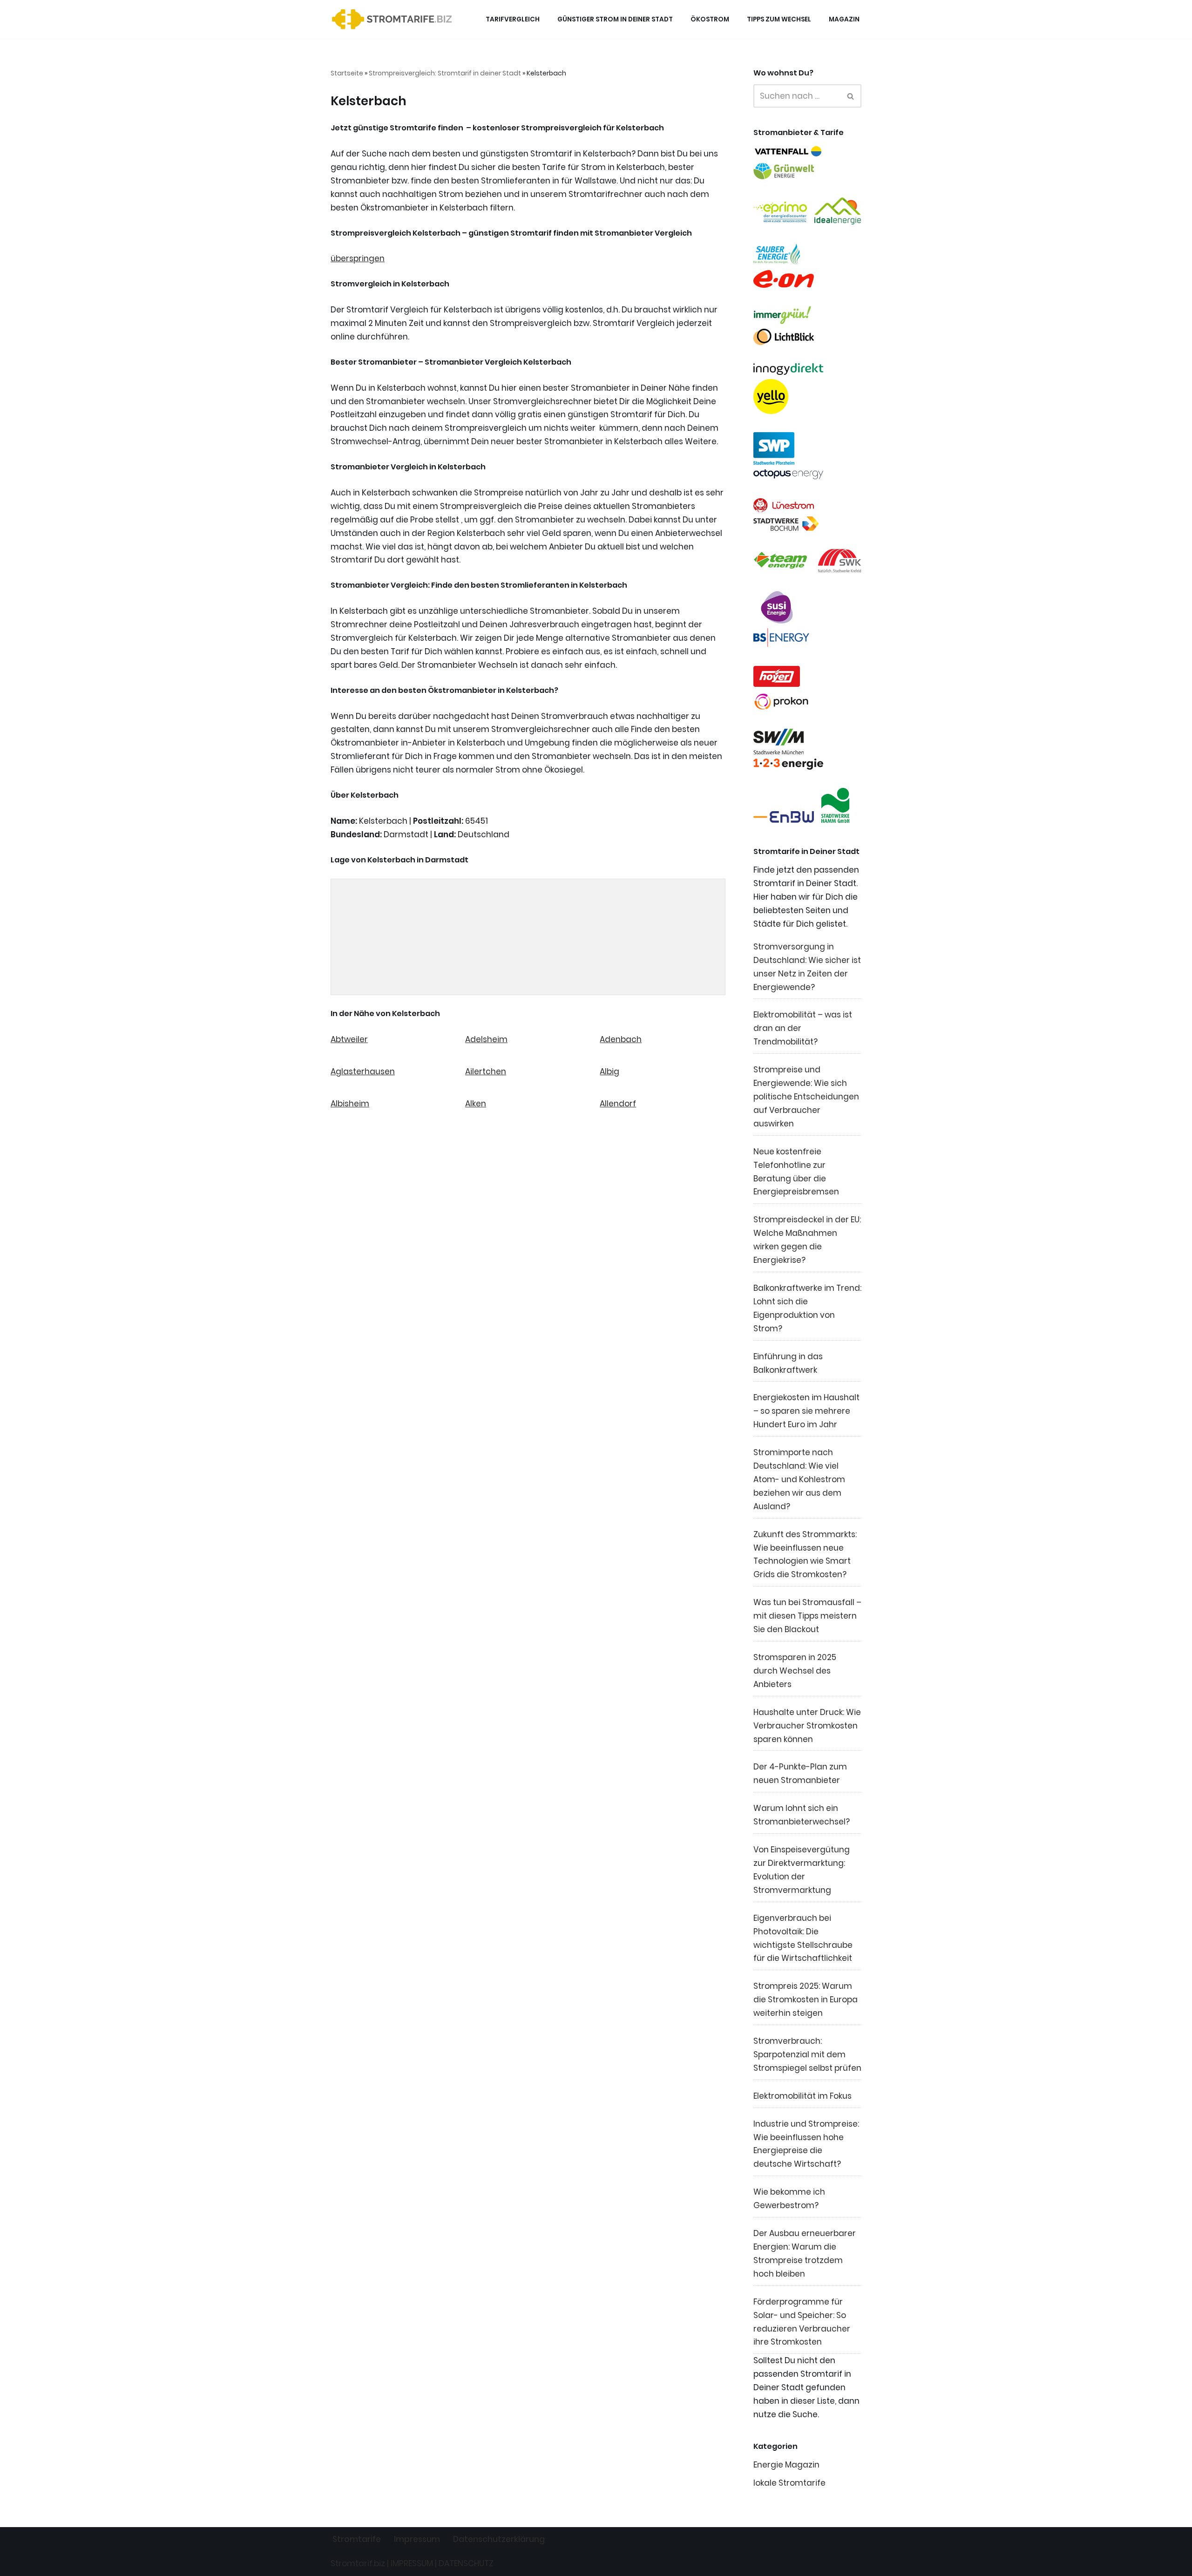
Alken (476, 1104)
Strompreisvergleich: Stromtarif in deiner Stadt (445, 73)
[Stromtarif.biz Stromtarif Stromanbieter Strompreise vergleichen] (394, 19)
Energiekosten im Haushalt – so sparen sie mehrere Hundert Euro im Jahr (806, 1411)
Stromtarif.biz (358, 2563)
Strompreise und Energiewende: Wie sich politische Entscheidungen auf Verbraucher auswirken (806, 1097)
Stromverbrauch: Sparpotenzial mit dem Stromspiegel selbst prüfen (807, 2054)
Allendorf (618, 1104)
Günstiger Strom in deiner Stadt (615, 19)
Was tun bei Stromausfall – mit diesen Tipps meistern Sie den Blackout (807, 1616)
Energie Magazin (786, 2465)
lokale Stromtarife (789, 2483)
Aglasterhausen (363, 1071)
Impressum (417, 2539)
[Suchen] (851, 96)
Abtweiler (349, 1039)
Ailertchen (486, 1071)
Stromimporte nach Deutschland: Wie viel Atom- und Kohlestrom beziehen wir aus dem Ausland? (799, 1479)
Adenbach (621, 1039)
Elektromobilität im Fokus (803, 2096)
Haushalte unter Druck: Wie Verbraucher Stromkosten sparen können (807, 1726)
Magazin (844, 19)
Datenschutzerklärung (499, 2539)
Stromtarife (357, 2539)
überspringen (358, 258)
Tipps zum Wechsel (779, 19)
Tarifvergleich (513, 19)
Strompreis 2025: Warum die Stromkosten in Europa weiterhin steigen (806, 2000)
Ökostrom (710, 19)
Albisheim (350, 1104)
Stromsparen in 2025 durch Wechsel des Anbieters (795, 1671)
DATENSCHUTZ (466, 2563)
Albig (610, 1071)
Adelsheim (486, 1039)
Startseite (347, 73)
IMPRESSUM (412, 2563)
